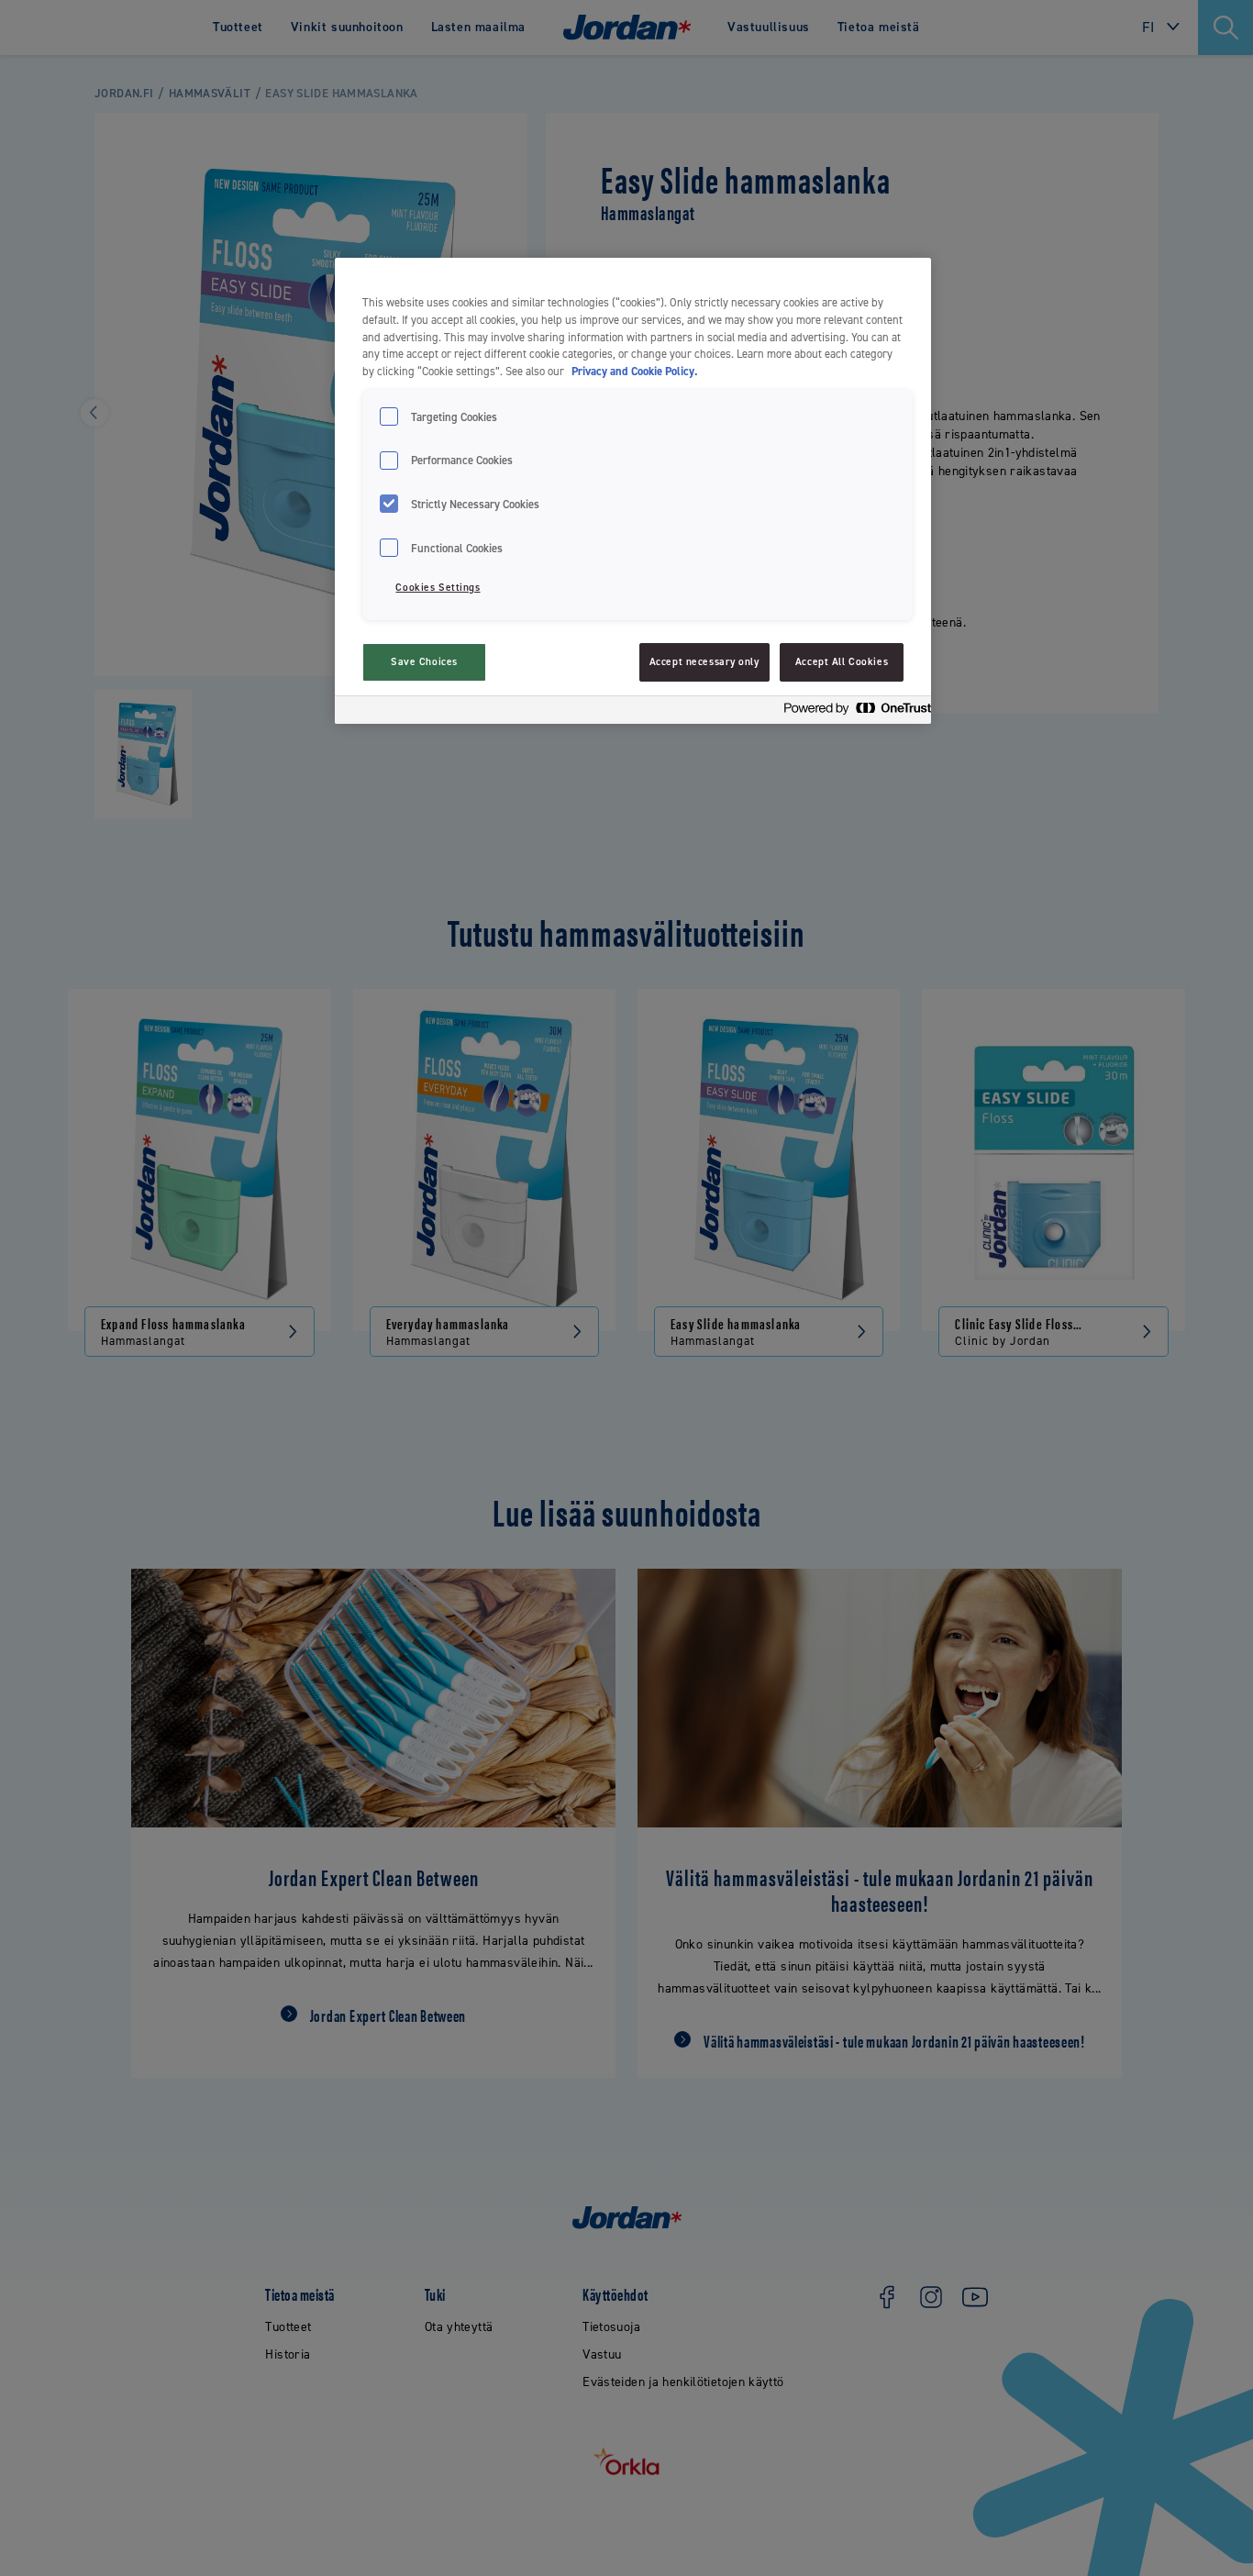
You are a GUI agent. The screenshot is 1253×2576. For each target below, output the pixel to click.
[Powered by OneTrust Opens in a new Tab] (852, 712)
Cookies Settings (438, 588)
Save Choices (424, 662)
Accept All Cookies (842, 662)
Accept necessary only (704, 662)
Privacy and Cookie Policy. (634, 371)
